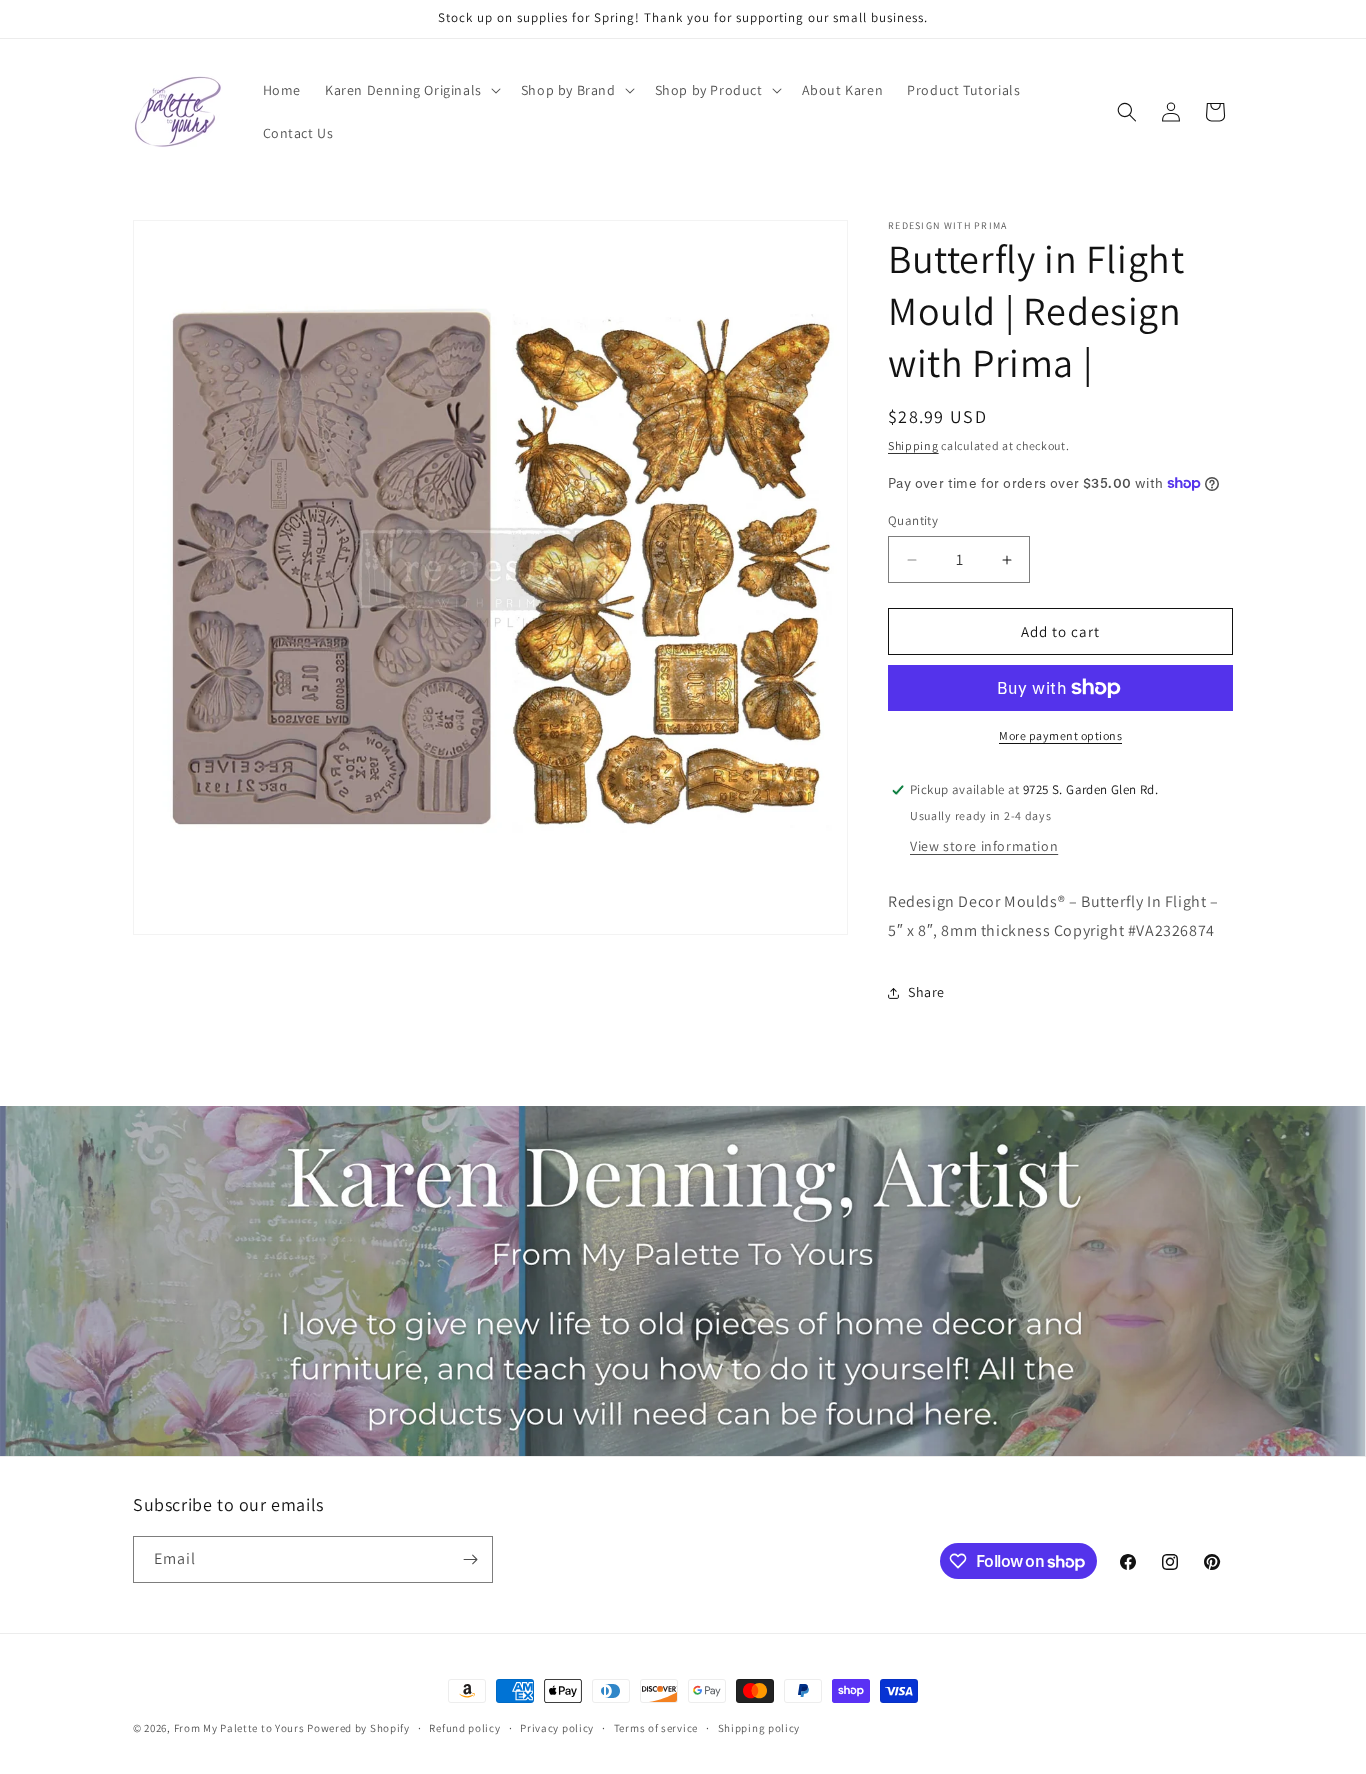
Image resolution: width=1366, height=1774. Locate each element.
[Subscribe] (470, 1559)
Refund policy (464, 1728)
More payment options (1060, 735)
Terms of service (656, 1728)
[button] (411, 90)
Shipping (913, 445)
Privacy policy (557, 1728)
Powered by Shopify (358, 1728)
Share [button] (926, 992)
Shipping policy (759, 1728)
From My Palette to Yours (239, 1728)
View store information (984, 846)
